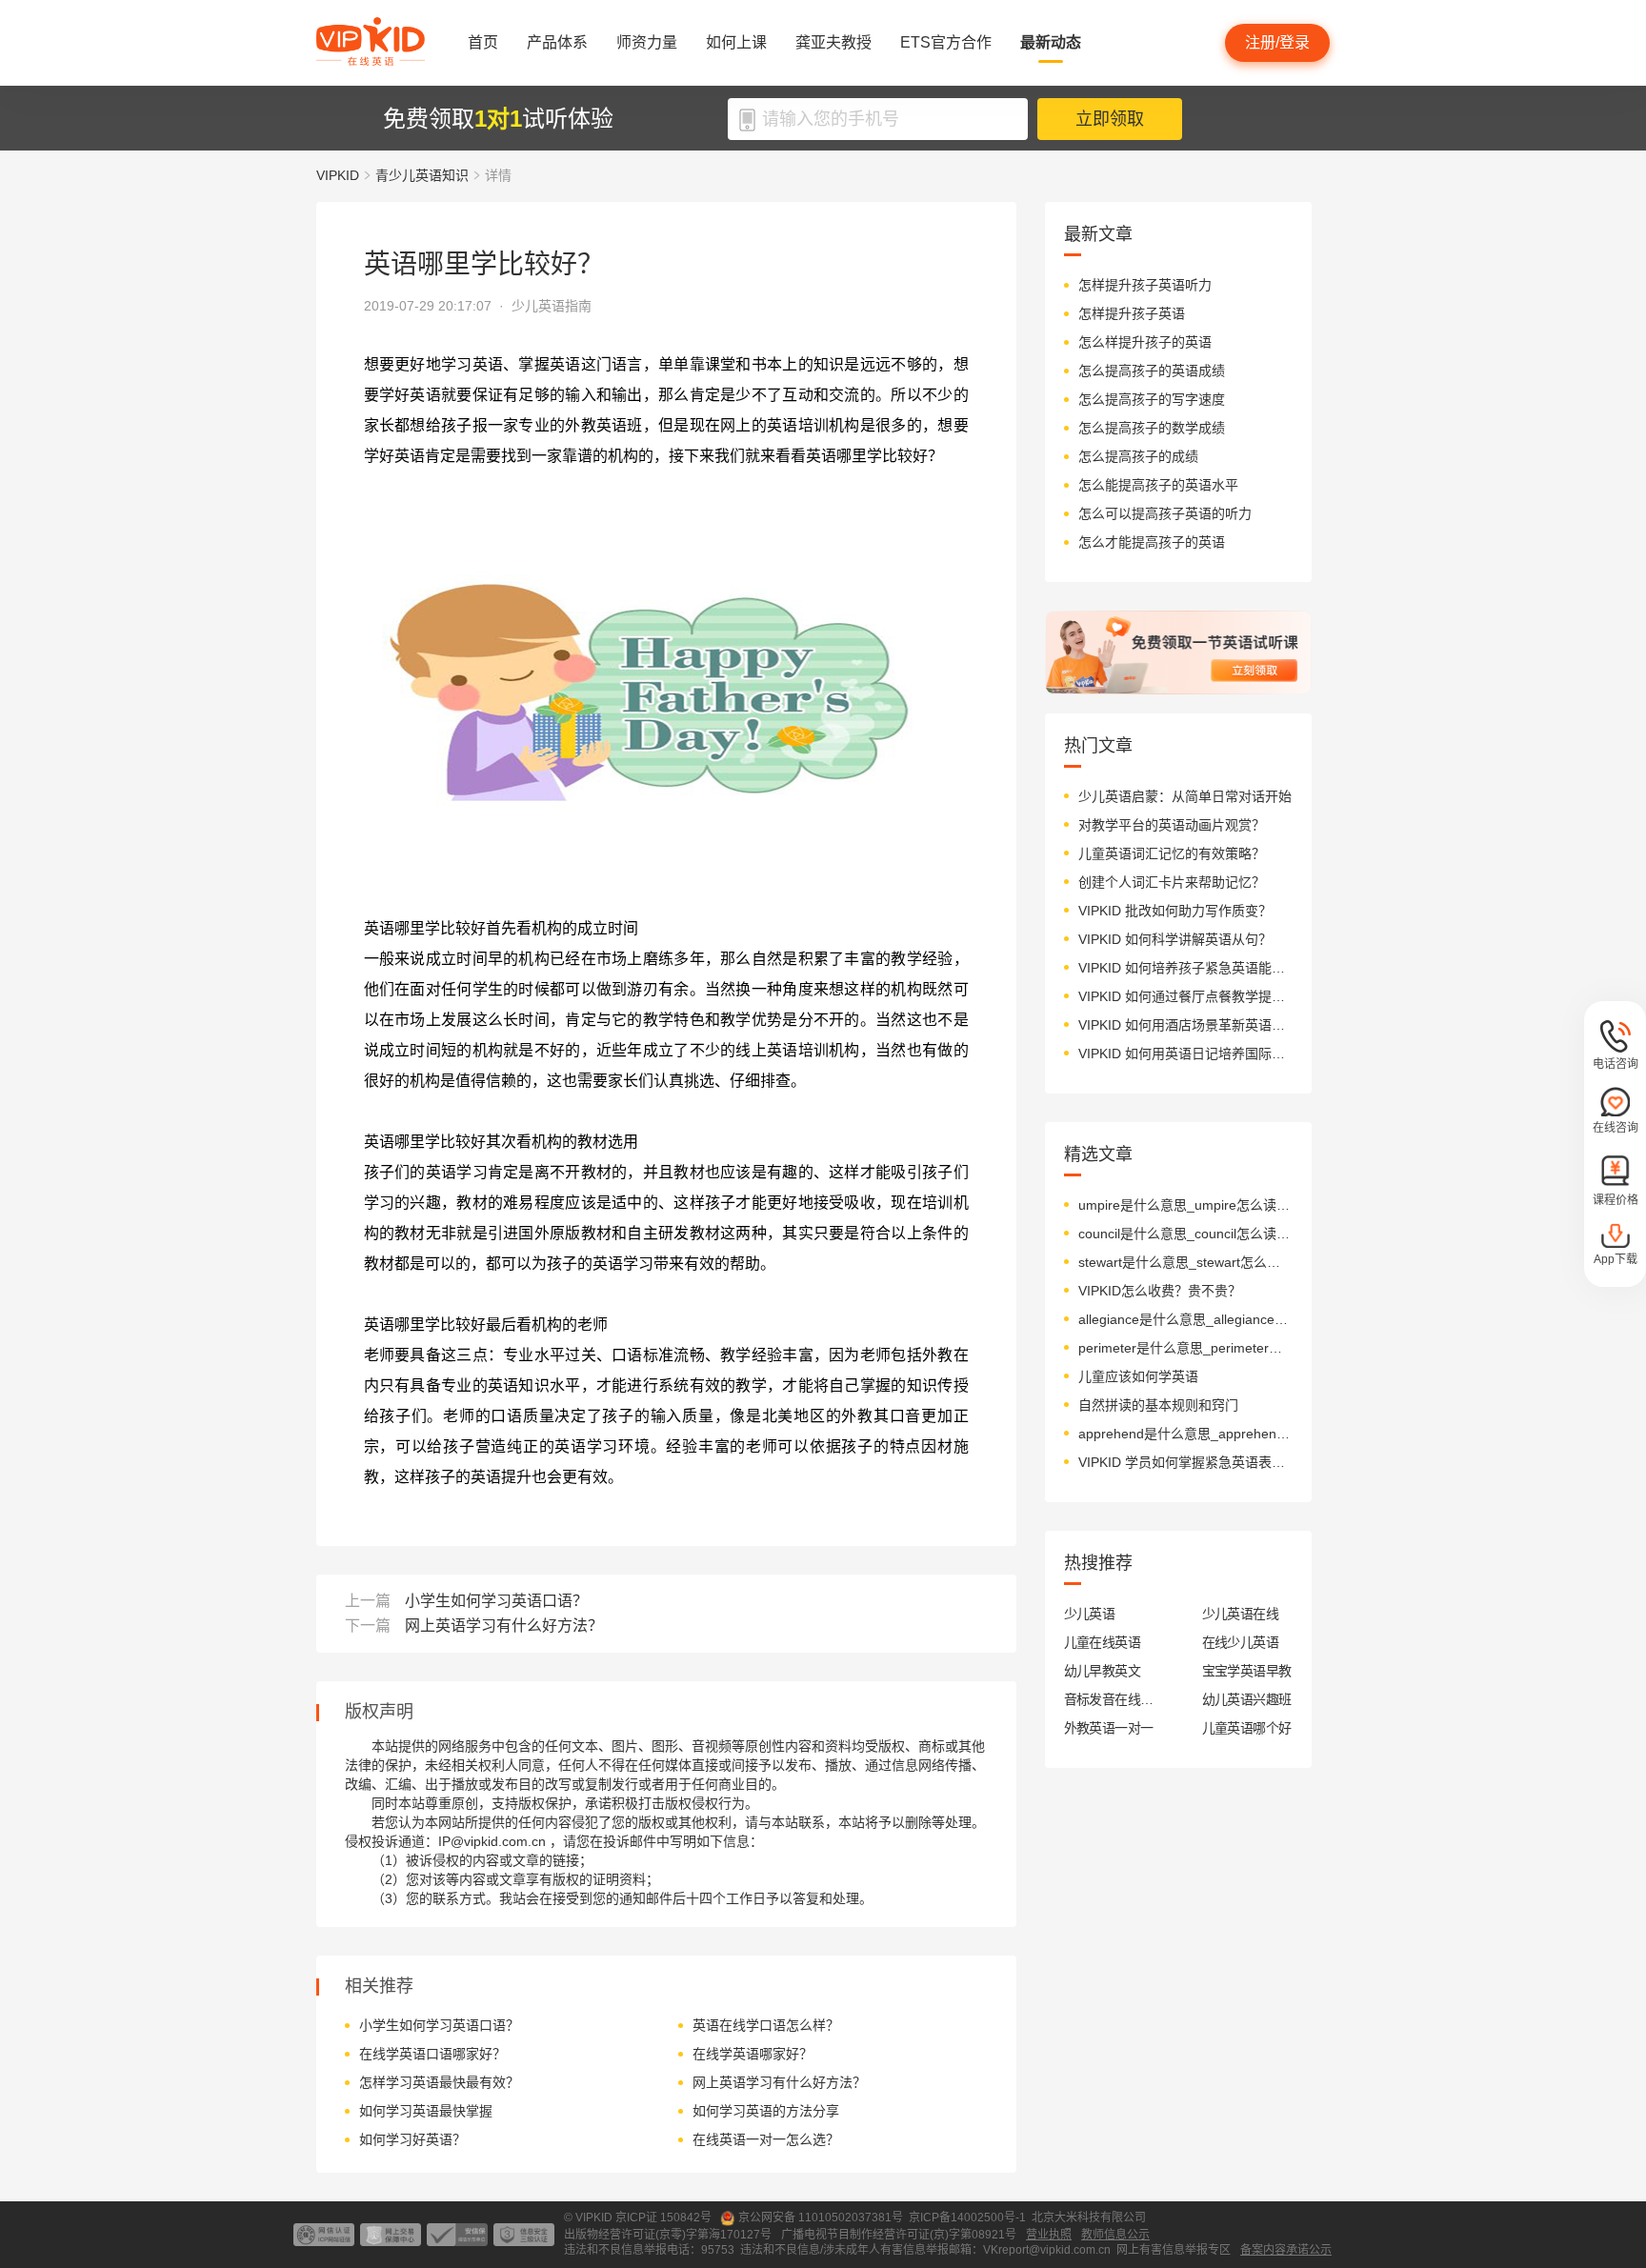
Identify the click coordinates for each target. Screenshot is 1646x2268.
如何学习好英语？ (412, 2139)
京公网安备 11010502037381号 (821, 2218)
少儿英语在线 (1241, 1614)
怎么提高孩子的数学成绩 (1152, 428)
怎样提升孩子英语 (1132, 313)
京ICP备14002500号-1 (967, 2218)
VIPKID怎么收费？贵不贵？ (1160, 1291)
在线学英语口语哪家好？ (432, 2054)
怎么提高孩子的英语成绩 (1152, 371)
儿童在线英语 (1103, 1642)
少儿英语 (1090, 1614)
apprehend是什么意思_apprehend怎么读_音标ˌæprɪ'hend (1185, 1434)
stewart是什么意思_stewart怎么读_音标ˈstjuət (1185, 1262)
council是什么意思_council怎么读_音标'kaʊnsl (1185, 1234)
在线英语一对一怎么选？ (766, 2139)
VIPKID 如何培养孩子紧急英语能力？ (1185, 968)
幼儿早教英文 (1103, 1671)
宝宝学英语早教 (1247, 1671)
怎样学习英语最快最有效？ (439, 2082)
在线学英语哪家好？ (753, 2054)
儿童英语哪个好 (1247, 1728)
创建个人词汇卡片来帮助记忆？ (1172, 882)
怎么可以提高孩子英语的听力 (1165, 513)
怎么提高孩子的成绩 (1138, 456)
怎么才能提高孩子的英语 (1152, 542)
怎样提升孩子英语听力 (1145, 285)
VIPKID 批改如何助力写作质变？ (1175, 911)
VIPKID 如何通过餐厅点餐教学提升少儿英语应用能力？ (1185, 996)
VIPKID (338, 175)
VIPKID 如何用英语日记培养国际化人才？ (1185, 1054)
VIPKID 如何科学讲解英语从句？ (1175, 939)
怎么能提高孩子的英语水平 (1158, 485)
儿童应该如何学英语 (1138, 1376)
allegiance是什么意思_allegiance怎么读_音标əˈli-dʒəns (1185, 1319)
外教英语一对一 (1109, 1728)
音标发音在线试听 (1109, 1699)
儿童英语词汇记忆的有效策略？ (1172, 853)
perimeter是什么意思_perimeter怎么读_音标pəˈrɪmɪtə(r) (1185, 1348)
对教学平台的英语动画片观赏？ (1172, 825)
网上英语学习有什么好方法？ (504, 1626)
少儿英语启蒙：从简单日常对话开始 (1185, 796)
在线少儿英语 (1241, 1642)
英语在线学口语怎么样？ (766, 2025)
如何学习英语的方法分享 (766, 2111)
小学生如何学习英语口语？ (496, 1601)
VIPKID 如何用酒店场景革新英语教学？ (1185, 1025)
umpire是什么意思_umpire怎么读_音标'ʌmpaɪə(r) (1185, 1205)
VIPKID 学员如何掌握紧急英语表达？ (1185, 1462)
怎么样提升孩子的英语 (1145, 342)
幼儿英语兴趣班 (1247, 1699)
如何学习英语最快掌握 (426, 2111)
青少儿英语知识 (422, 175)
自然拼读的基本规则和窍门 (1158, 1405)
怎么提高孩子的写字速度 (1152, 399)
